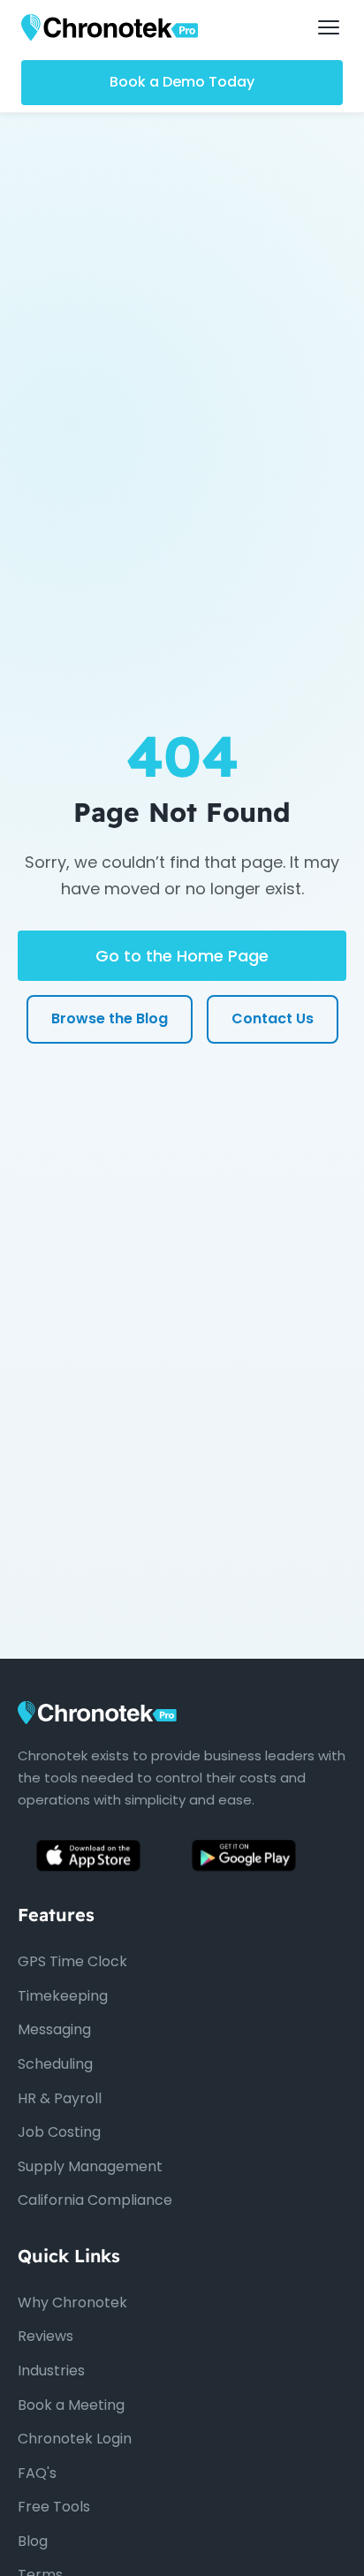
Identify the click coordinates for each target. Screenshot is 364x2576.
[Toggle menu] (329, 27)
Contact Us (273, 1018)
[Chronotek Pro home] (110, 27)
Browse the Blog (110, 1018)
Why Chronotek (72, 2302)
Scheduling (55, 2064)
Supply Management (90, 2166)
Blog (33, 2541)
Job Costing (59, 2132)
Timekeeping (63, 1996)
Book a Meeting (71, 2405)
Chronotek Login (75, 2439)
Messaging (54, 2029)
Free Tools (54, 2507)
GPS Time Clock (72, 1961)
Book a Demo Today (182, 82)
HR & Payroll (60, 2098)
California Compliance (95, 2200)
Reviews (45, 2336)
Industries (51, 2371)
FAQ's (37, 2473)
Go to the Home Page (182, 956)
